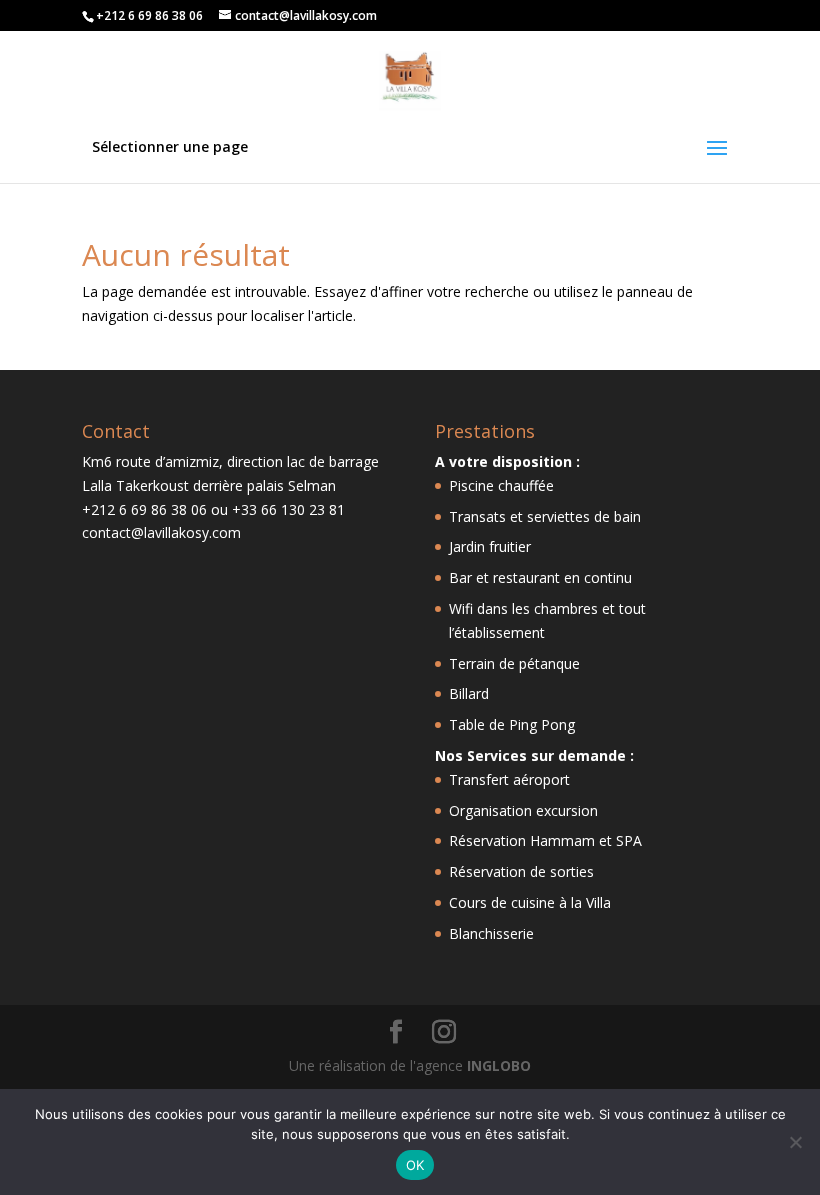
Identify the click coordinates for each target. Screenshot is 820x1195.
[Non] (795, 1142)
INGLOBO (499, 1065)
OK (415, 1165)
